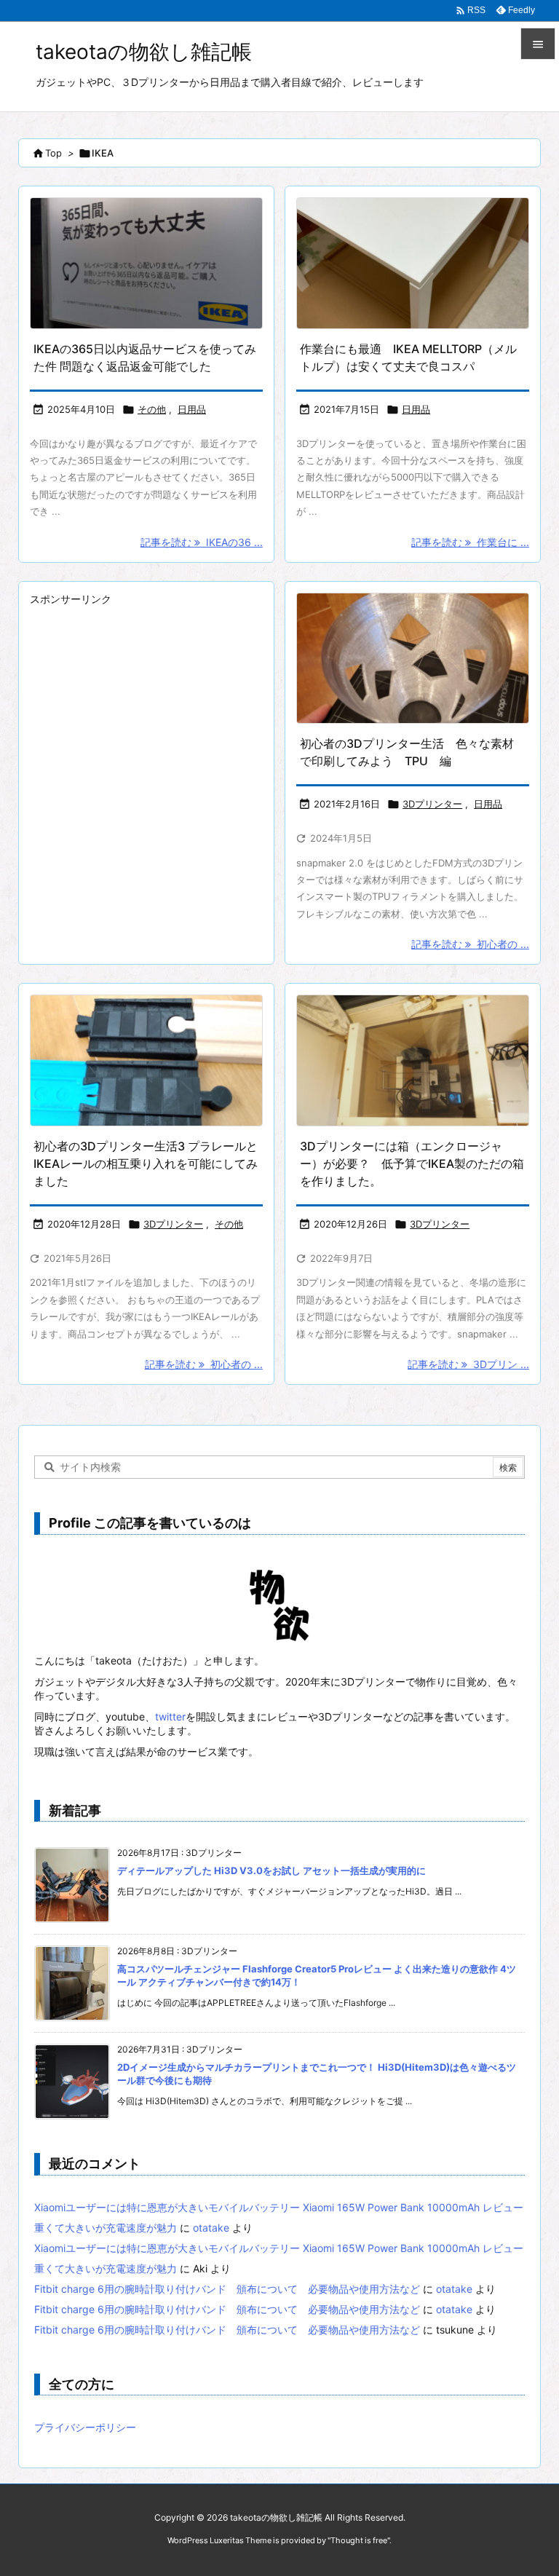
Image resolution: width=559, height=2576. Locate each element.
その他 (152, 409)
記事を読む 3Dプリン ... (468, 1364)
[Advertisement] (146, 701)
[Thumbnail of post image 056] (413, 263)
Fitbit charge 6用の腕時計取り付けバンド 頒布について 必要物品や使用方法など (227, 2289)
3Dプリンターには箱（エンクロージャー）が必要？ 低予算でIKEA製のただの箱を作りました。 (412, 1163)
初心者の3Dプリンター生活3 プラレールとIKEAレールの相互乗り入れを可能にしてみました (146, 1163)
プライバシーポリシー (85, 2427)
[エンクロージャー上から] (413, 1060)
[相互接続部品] (146, 1060)
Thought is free (359, 2540)
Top (53, 153)
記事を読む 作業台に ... (470, 542)
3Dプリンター (432, 804)
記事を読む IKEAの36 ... (202, 542)
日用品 (192, 409)
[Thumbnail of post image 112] (146, 263)
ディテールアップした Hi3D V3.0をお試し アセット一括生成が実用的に (271, 1870)
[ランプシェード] (413, 659)
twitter (170, 1716)
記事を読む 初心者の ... (470, 944)
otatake (211, 2228)
